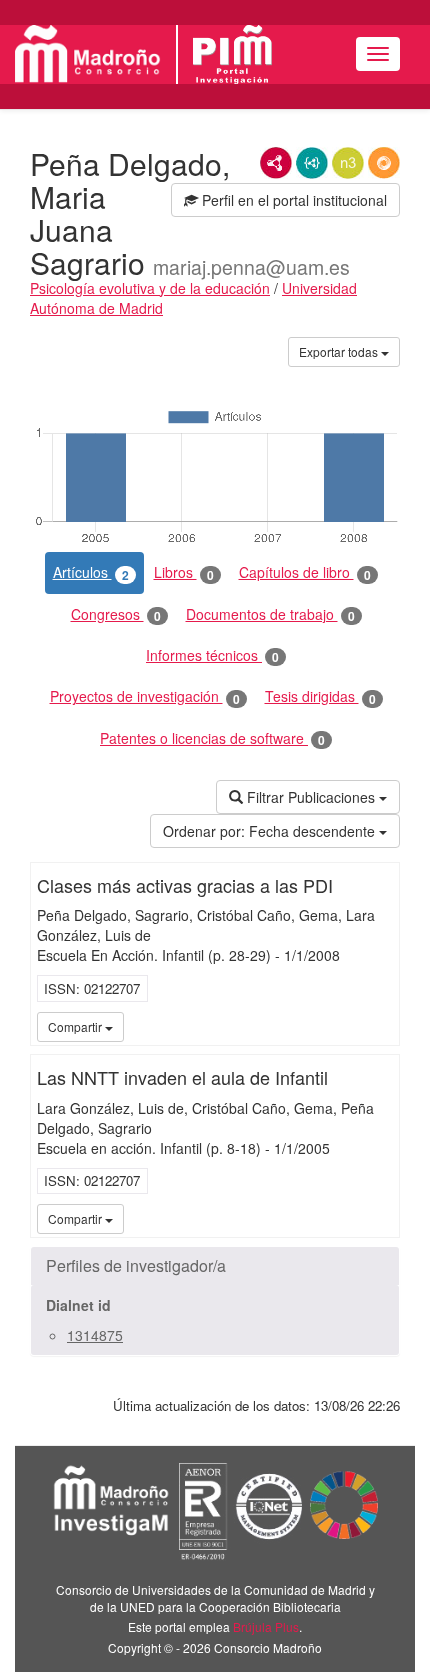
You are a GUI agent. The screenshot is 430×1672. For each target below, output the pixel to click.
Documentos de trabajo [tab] (270, 614)
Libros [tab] (184, 572)
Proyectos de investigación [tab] (145, 696)
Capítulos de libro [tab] (305, 572)
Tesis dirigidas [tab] (320, 696)
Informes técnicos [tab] (212, 655)
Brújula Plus (266, 1626)
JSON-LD (312, 163)
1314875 (95, 1335)
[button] (215, 1266)
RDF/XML (276, 163)
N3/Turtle (348, 163)
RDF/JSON (384, 163)
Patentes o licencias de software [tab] (212, 738)
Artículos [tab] (91, 572)
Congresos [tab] (116, 614)
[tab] (215, 1266)
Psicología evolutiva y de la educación (150, 288)
